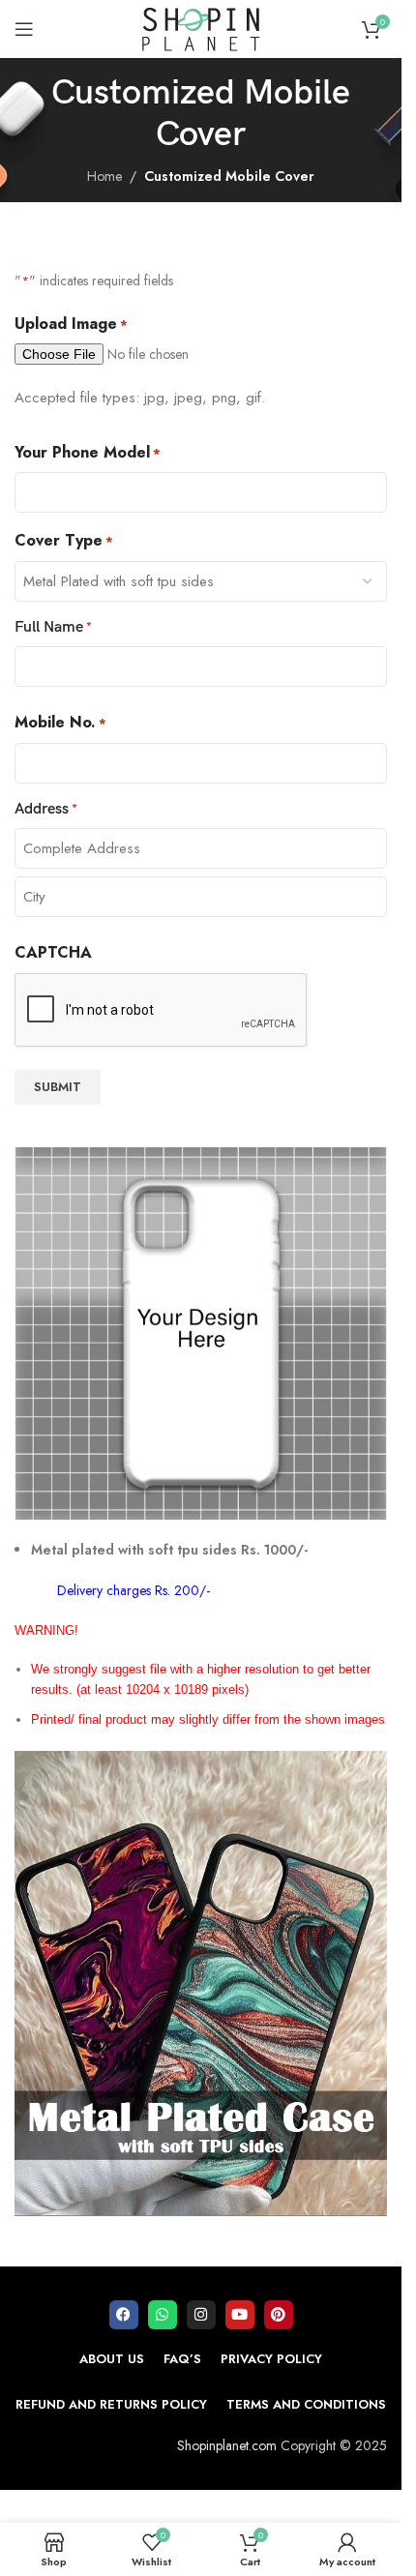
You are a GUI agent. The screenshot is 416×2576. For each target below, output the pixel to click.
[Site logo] (201, 27)
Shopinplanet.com (227, 2445)
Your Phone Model (88, 452)
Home (104, 176)
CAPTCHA (53, 952)
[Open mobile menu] (24, 29)
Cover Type (64, 540)
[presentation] (162, 1011)
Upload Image (71, 324)
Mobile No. (60, 722)
